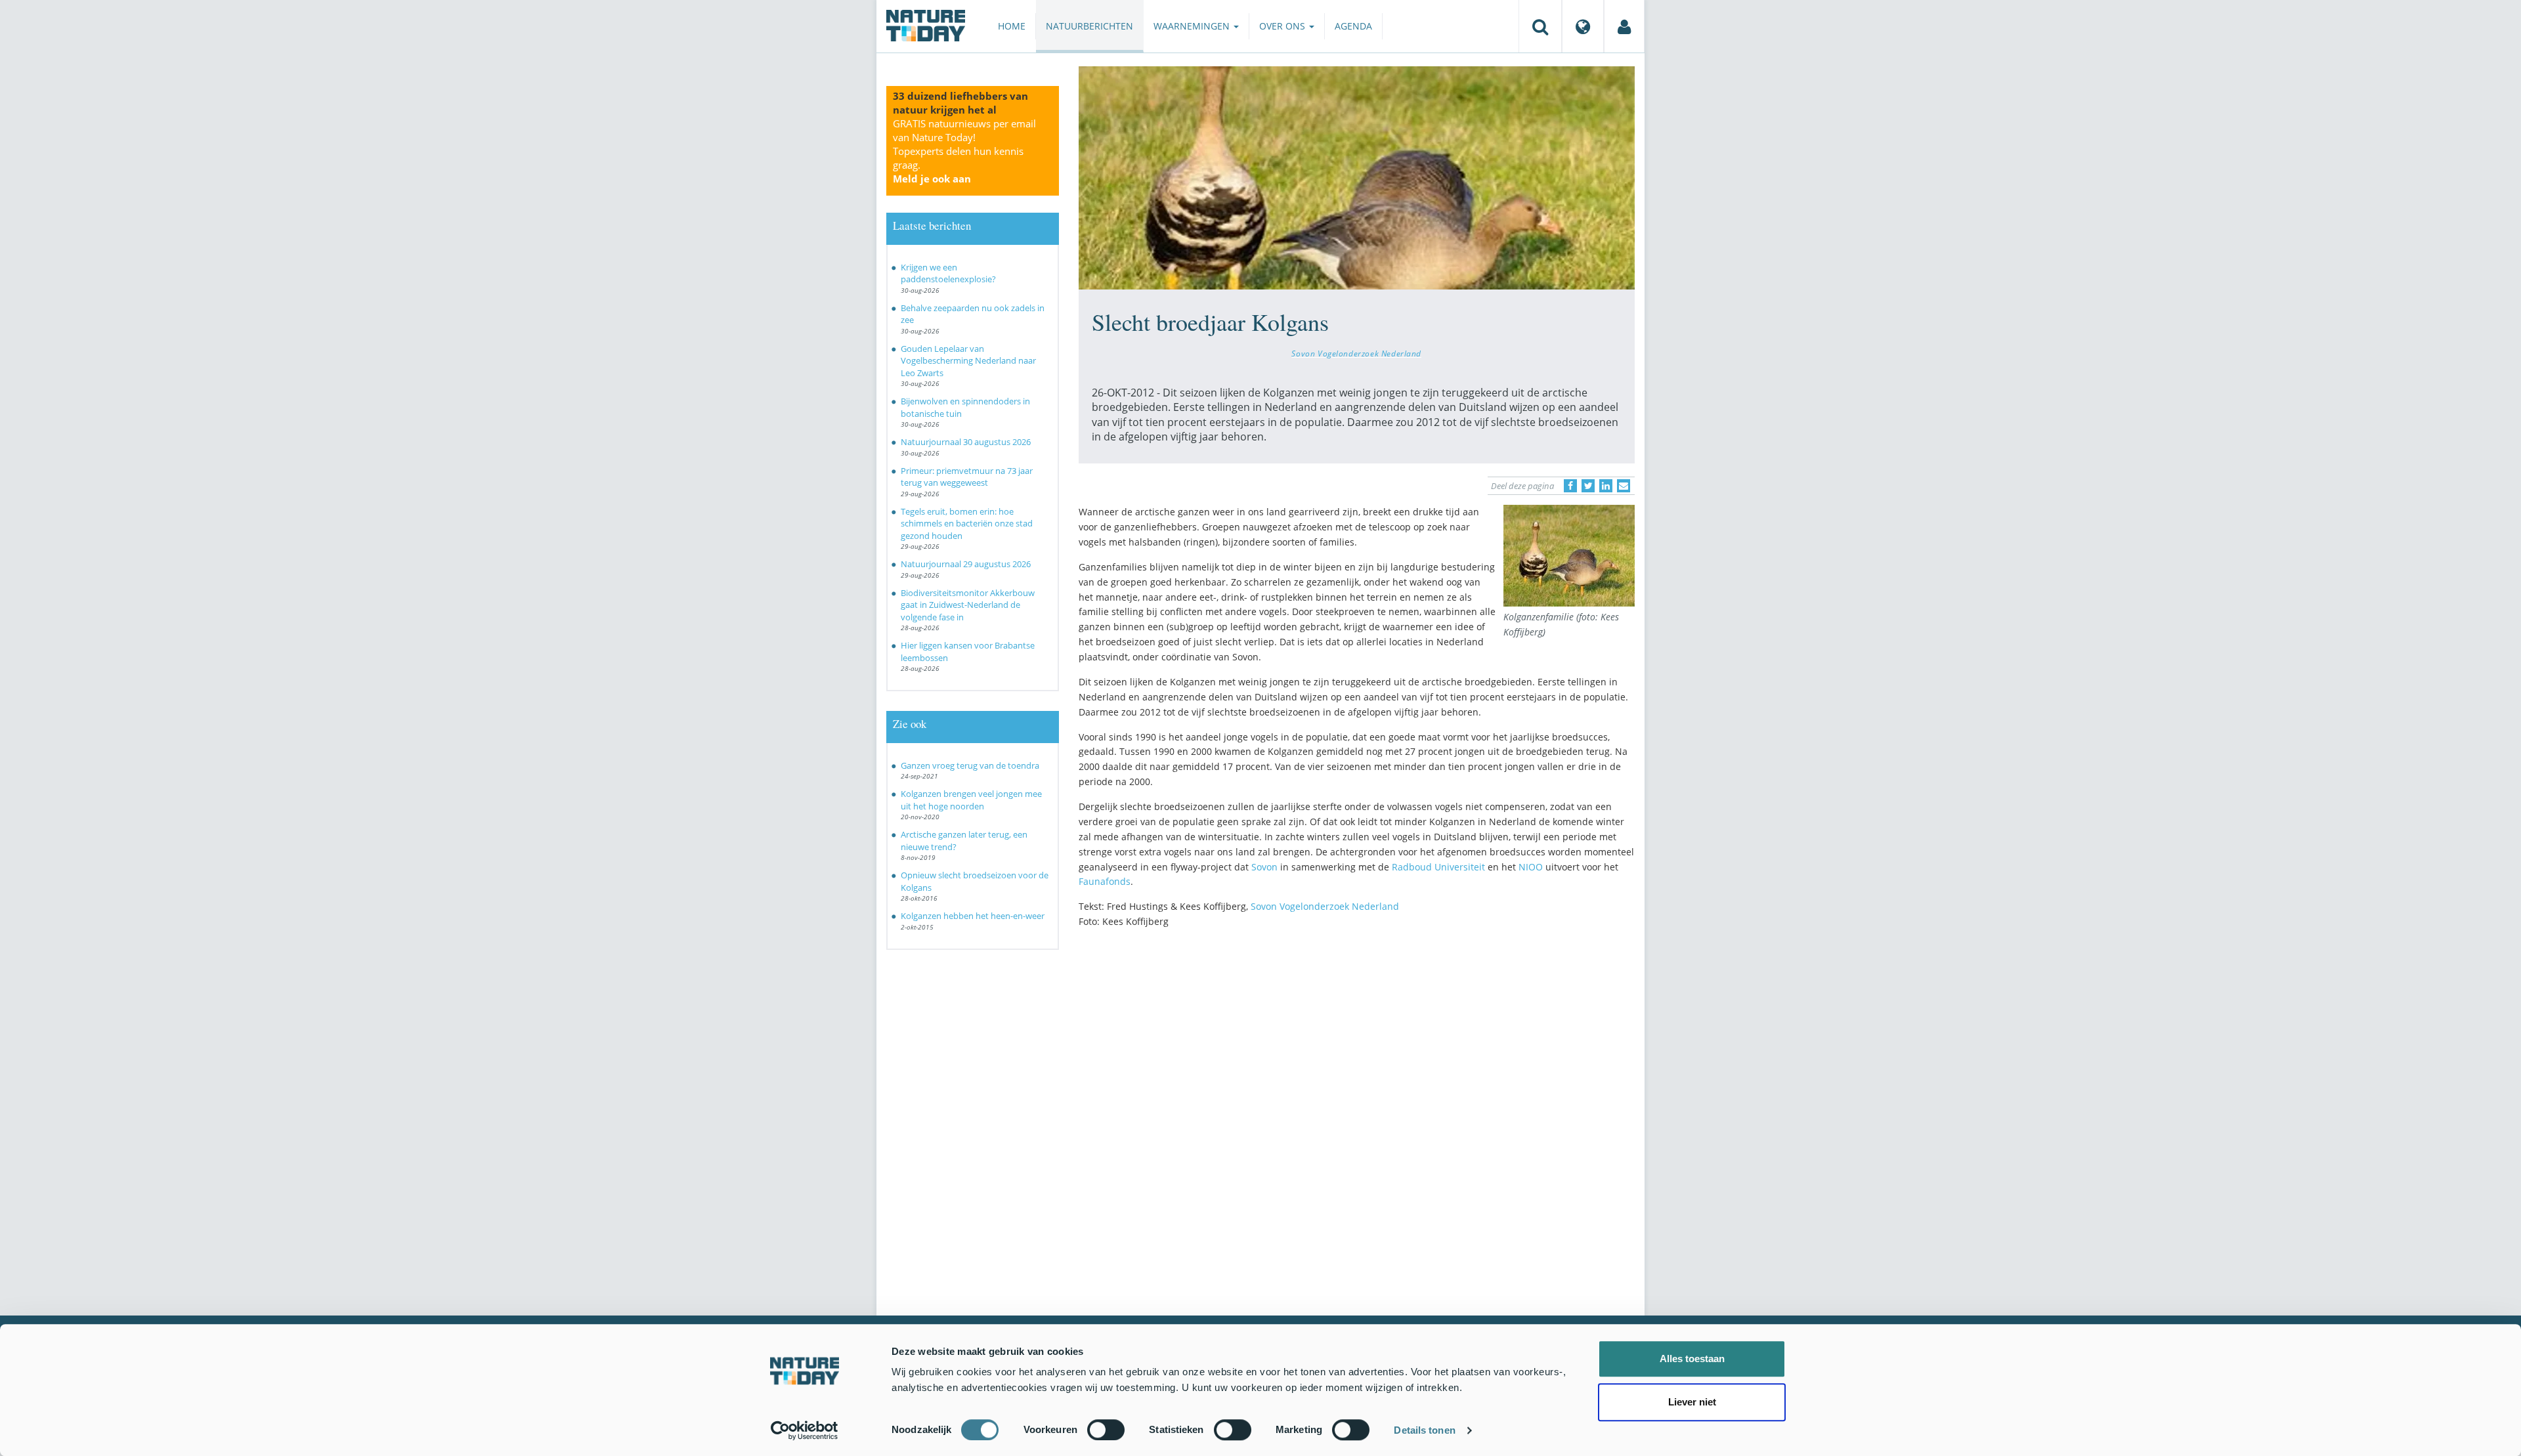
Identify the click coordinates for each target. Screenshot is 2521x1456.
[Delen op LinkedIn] (1606, 486)
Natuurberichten (1089, 26)
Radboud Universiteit (1438, 867)
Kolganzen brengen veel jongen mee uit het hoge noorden (971, 800)
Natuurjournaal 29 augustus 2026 (966, 564)
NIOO (1531, 867)
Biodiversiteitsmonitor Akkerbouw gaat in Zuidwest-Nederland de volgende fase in (968, 605)
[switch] (1106, 1430)
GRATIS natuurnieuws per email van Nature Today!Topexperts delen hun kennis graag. (964, 151)
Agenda (1353, 26)
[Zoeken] (1540, 26)
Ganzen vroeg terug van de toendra (970, 765)
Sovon (1264, 867)
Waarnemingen (1193, 26)
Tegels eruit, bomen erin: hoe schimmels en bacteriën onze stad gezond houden (967, 524)
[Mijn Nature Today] (1624, 26)
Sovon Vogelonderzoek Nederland (1356, 353)
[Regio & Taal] (1583, 26)
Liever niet (1692, 1402)
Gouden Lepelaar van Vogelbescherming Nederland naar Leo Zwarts (968, 361)
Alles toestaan (1692, 1359)
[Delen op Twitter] (1588, 486)
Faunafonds (1105, 881)
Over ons (1283, 26)
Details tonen (1424, 1430)
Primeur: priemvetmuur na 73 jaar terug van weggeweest (967, 477)
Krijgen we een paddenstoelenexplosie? (948, 273)
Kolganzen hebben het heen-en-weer (973, 916)
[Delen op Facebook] (1570, 486)
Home (1012, 26)
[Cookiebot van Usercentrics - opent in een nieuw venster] (805, 1430)
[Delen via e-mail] (1624, 486)
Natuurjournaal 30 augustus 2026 (966, 442)
